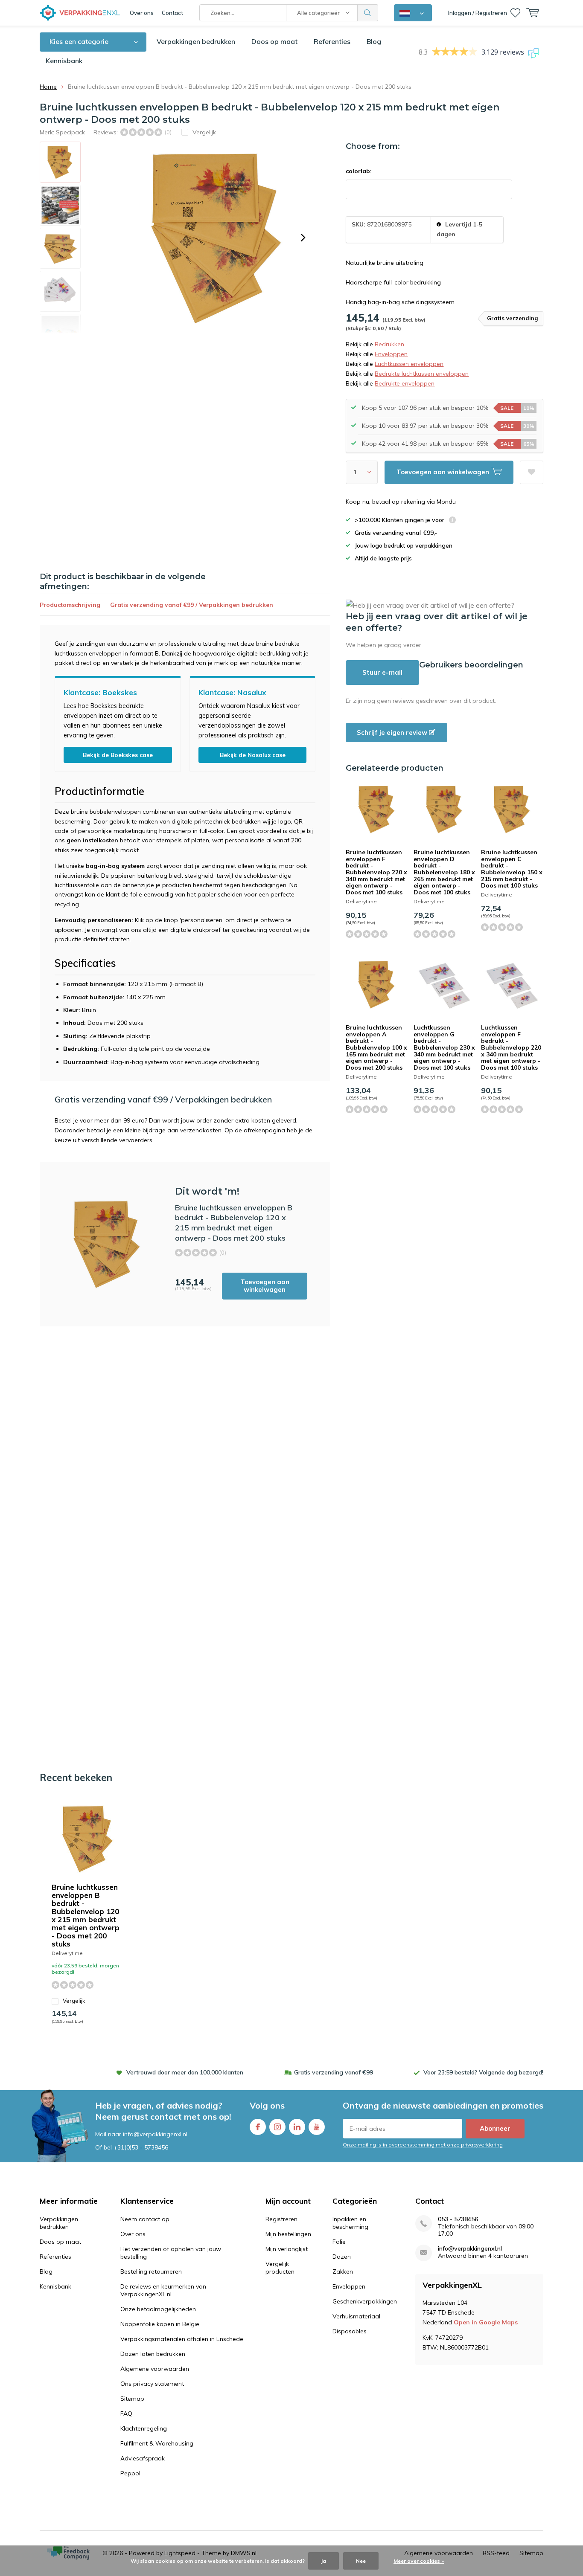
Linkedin (297, 2127)
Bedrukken (389, 344)
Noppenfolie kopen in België (160, 2324)
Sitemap (132, 2399)
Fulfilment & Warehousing (157, 2443)
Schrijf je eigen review (393, 732)
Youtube (317, 2127)
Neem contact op (145, 2219)
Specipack (70, 132)
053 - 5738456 (458, 2219)
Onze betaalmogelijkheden (158, 2309)
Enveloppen (391, 354)
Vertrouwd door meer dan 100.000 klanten (185, 2072)
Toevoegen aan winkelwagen (265, 1286)
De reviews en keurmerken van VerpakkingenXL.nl (163, 2290)
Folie (339, 2242)
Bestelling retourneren (151, 2271)
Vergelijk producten (280, 2268)
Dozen (342, 2257)
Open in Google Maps (486, 2322)
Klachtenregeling (144, 2428)
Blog (374, 41)
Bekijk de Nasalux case (253, 755)
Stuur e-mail (382, 672)
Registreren (281, 2219)
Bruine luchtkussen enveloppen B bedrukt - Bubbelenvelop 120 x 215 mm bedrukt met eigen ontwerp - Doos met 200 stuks (86, 1915)
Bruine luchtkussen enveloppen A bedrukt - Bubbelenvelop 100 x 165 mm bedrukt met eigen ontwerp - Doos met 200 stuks (376, 1047)
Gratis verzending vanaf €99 (334, 2072)
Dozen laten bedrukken (153, 2354)
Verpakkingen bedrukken (196, 41)
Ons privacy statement (152, 2384)
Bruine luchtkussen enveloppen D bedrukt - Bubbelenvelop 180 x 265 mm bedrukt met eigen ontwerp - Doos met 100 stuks (444, 872)
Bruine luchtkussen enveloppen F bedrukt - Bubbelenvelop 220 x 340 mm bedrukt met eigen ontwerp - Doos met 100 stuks (376, 872)
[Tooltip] (452, 521)
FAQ (126, 2414)
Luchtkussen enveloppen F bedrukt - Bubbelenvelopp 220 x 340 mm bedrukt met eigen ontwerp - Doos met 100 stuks (511, 1047)
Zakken (343, 2271)
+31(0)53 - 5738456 (141, 2147)
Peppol (130, 2473)
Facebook (258, 2127)
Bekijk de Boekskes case (118, 755)
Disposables (350, 2331)
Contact (172, 13)
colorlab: (359, 171)
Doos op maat (274, 41)
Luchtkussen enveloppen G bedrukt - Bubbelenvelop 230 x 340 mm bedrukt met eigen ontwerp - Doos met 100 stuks (444, 1047)
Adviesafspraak (143, 2458)
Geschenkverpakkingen (365, 2301)
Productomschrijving (70, 605)
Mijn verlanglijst (287, 2249)
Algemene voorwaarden (155, 2369)
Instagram (277, 2127)
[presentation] (303, 238)
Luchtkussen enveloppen (409, 364)
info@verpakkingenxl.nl (470, 2249)
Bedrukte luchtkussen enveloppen (422, 374)
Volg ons (267, 2105)
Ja (324, 2561)
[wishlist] (515, 13)
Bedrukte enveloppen (405, 383)
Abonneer (495, 2128)
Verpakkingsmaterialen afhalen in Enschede (182, 2339)
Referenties (332, 41)
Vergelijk (74, 2001)
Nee (361, 2561)
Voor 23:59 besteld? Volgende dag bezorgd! (483, 2072)
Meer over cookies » (419, 2561)
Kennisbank (64, 61)
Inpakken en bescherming (350, 2223)
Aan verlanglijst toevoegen (532, 472)
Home (48, 87)
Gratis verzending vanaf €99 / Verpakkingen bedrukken (192, 605)
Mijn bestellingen (288, 2234)
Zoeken (368, 13)
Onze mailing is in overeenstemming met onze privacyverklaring (423, 2145)
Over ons (142, 13)
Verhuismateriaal (356, 2316)
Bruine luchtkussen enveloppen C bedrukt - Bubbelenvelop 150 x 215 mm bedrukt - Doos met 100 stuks (512, 869)
